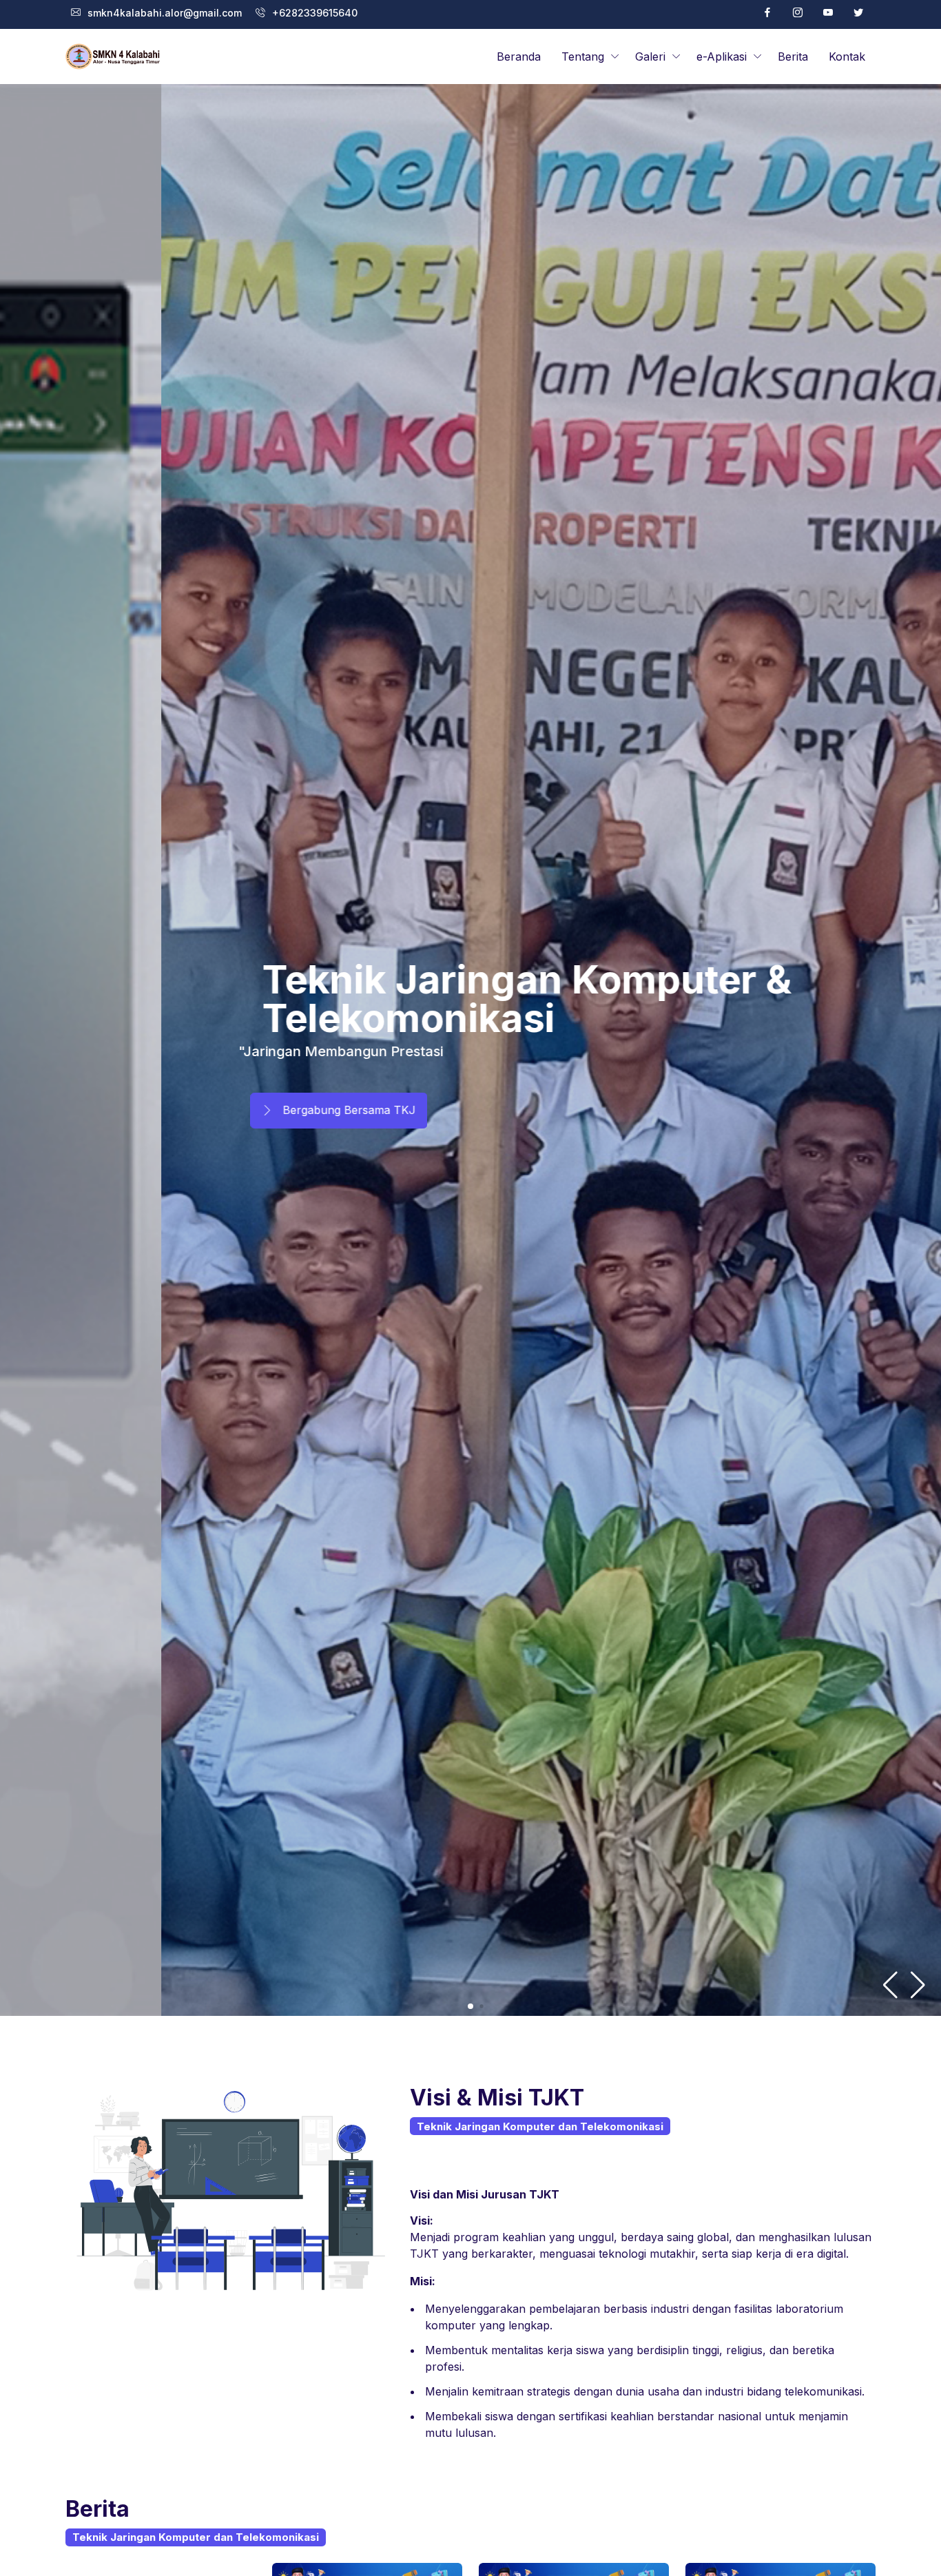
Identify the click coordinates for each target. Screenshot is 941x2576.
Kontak (847, 56)
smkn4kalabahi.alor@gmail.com (165, 13)
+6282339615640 (315, 13)
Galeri (650, 56)
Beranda (519, 56)
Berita (793, 56)
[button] (918, 1985)
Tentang (583, 56)
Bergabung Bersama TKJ (163, 1110)
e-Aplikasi (722, 56)
